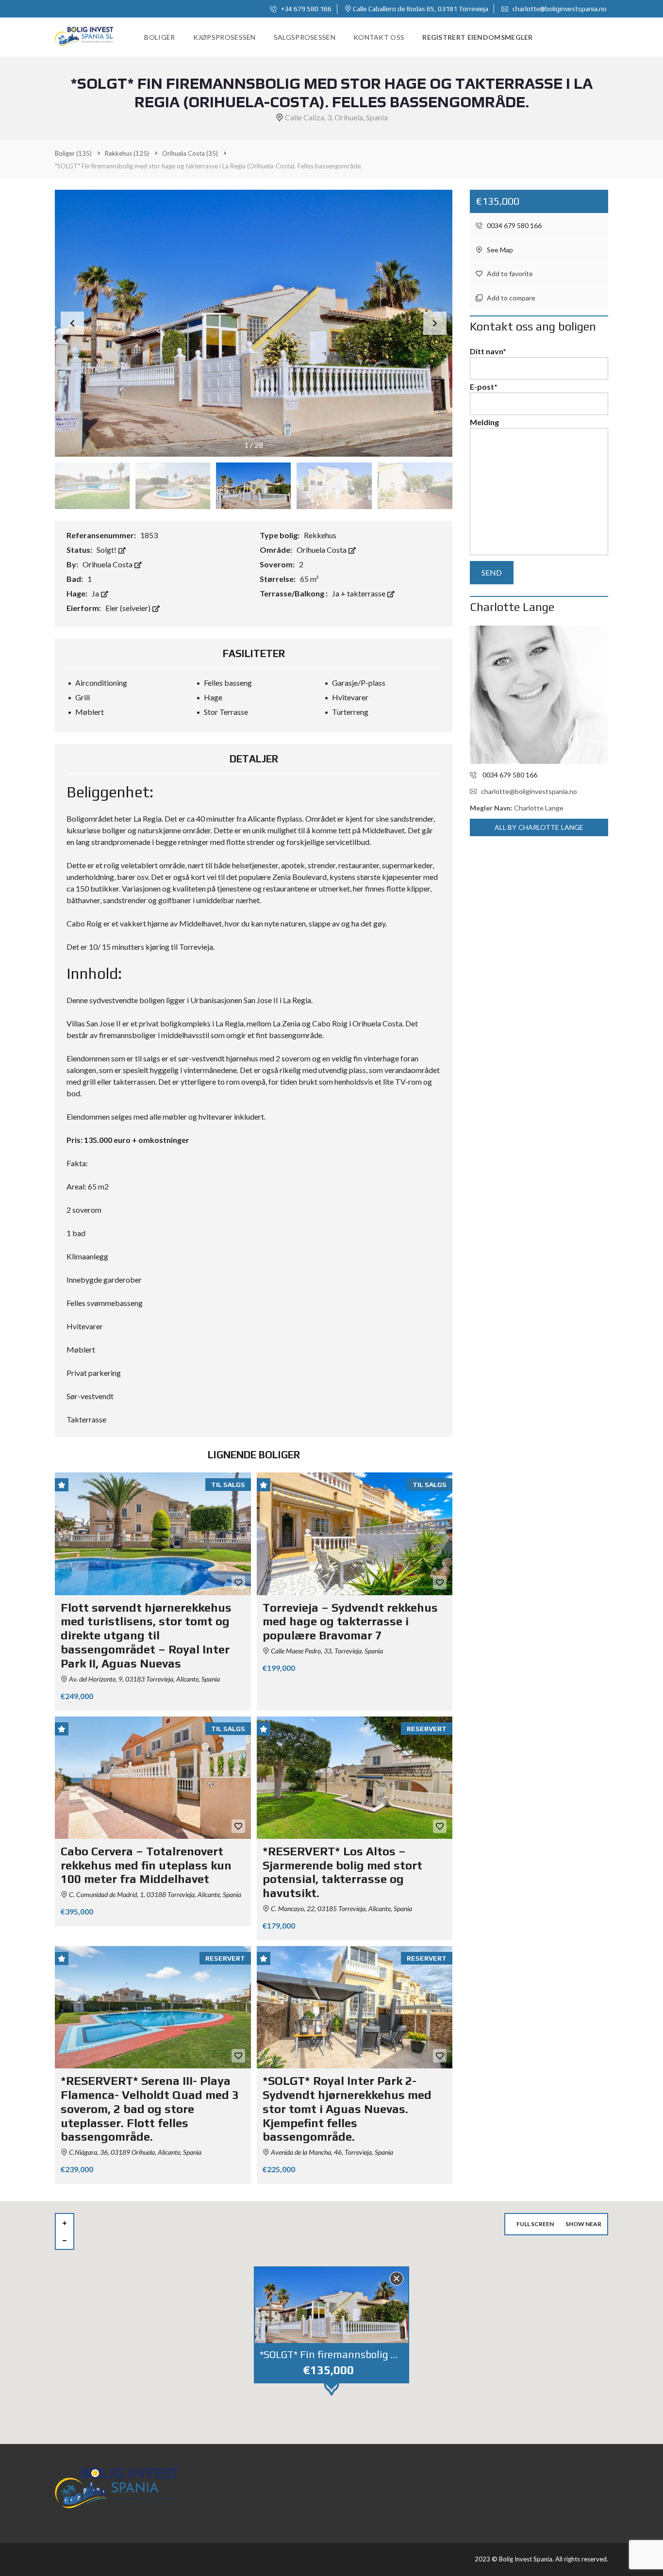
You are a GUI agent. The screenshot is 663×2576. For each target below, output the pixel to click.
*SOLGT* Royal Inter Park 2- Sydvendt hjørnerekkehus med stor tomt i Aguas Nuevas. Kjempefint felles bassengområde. (347, 2109)
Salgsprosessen (305, 37)
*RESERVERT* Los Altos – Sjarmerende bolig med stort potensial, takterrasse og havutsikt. (342, 1872)
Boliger (159, 37)
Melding (484, 422)
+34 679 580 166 (306, 9)
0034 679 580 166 (514, 225)
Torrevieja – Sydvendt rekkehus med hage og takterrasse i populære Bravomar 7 (350, 1622)
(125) (127, 153)
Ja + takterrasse (359, 593)
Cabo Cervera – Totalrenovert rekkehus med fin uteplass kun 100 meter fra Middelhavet (146, 1865)
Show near (583, 2224)
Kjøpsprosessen (224, 37)
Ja (96, 593)
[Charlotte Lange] (539, 695)
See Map (499, 250)
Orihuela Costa (322, 550)
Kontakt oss (379, 37)
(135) (73, 153)
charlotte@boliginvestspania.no (559, 9)
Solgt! (107, 550)
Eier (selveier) (129, 608)
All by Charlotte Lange (539, 827)
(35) (190, 153)
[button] (435, 323)
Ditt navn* (488, 351)
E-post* (484, 387)
